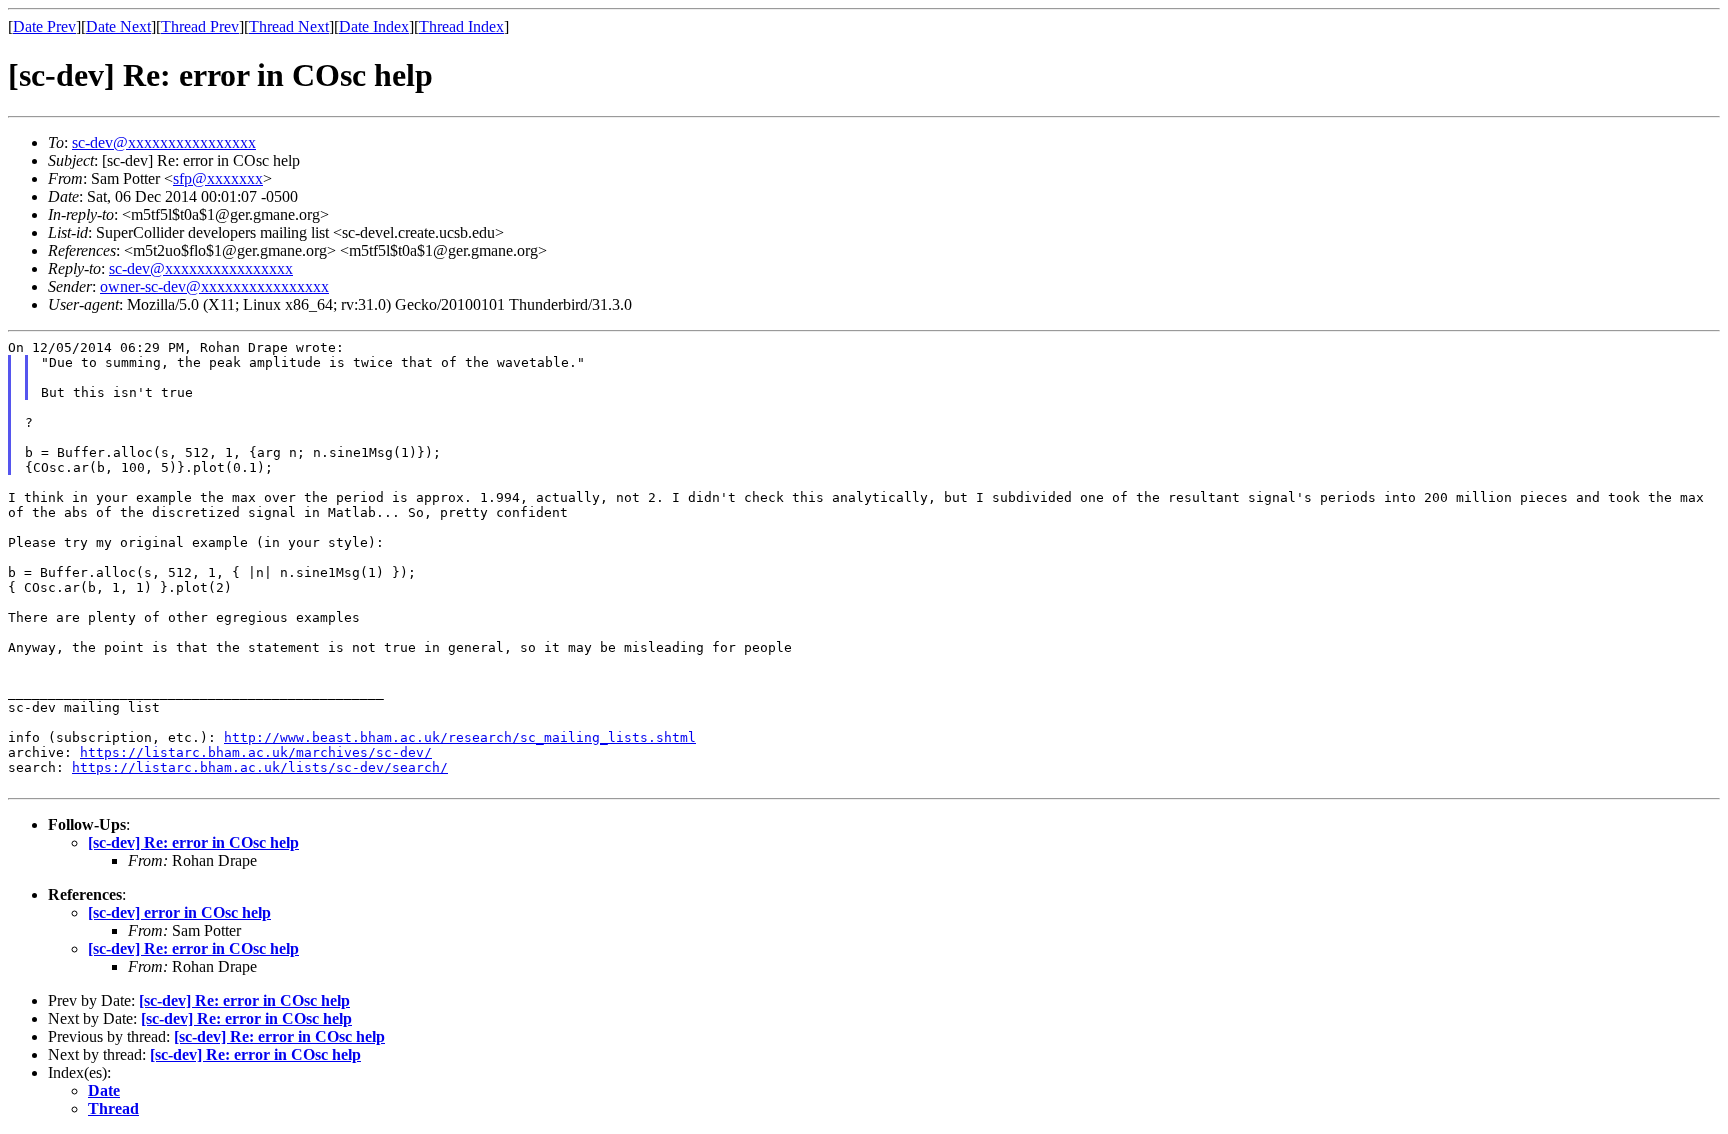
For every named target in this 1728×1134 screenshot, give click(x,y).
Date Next (118, 26)
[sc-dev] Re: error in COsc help (193, 842)
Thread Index (461, 26)
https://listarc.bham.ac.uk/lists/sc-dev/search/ (260, 767)
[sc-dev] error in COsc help (179, 912)
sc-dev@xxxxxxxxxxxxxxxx (164, 142)
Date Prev (44, 26)
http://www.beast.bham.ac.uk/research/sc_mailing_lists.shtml (460, 737)
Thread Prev (200, 26)
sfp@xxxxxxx (218, 178)
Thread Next (289, 26)
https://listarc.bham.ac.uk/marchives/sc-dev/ (256, 752)
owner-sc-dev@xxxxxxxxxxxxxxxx (214, 286)
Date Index (374, 26)
